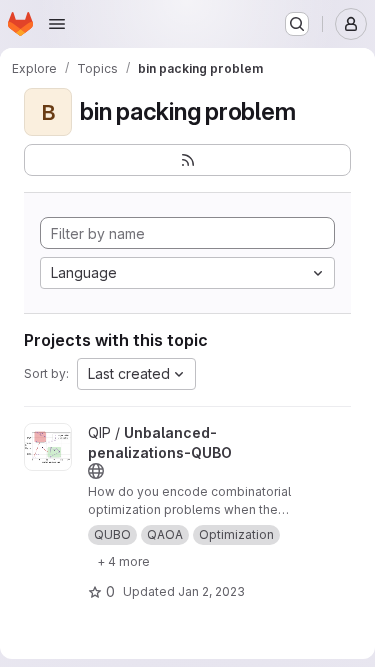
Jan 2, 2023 (211, 591)
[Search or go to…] (297, 24)
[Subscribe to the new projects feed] (187, 160)
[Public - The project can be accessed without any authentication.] (96, 471)
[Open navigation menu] (57, 24)
